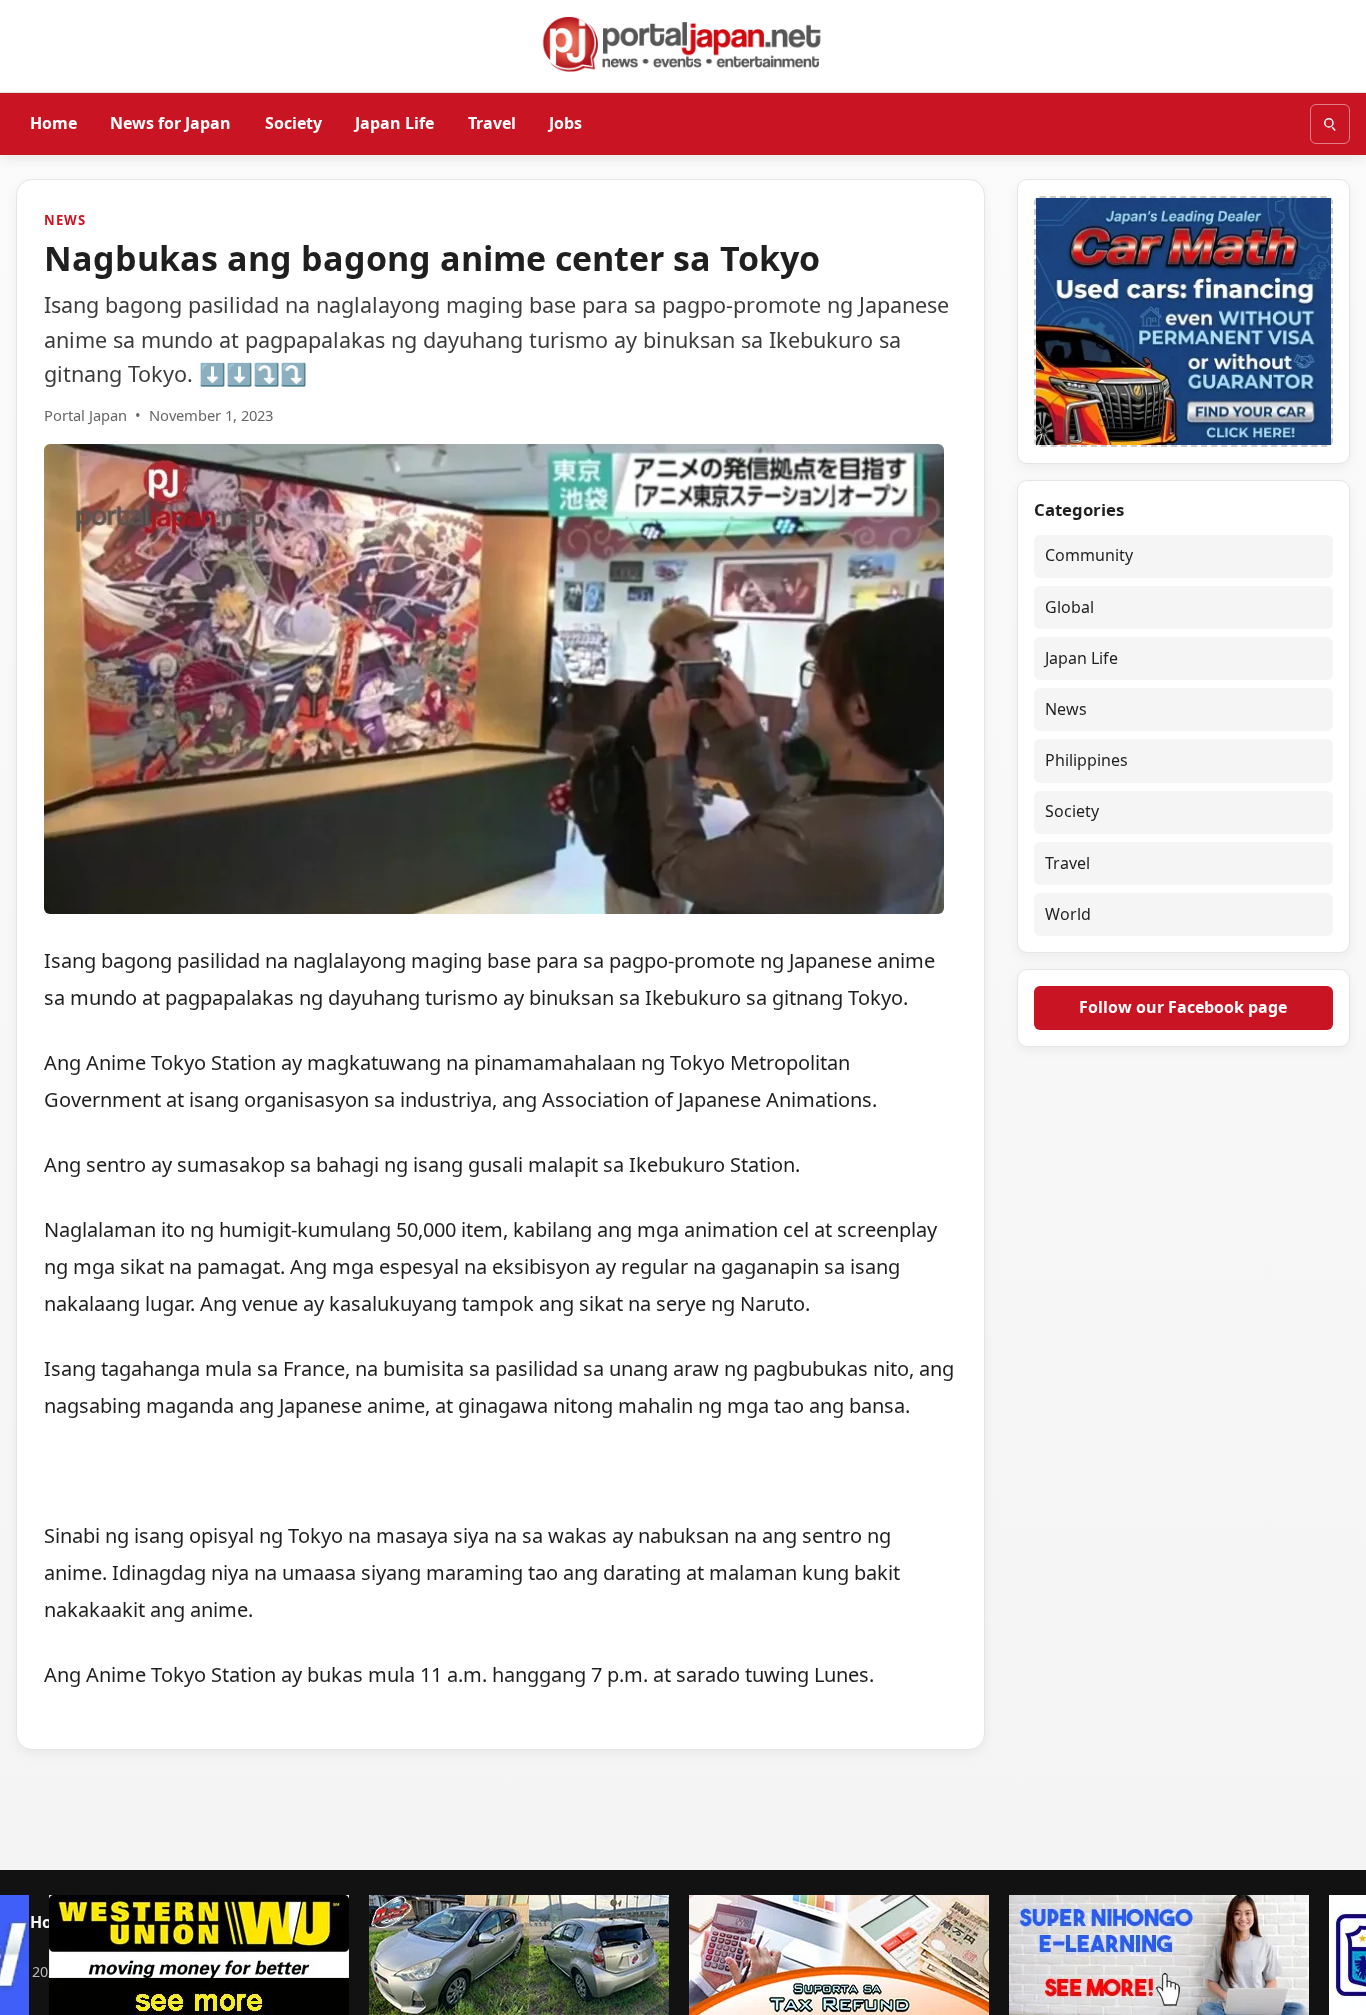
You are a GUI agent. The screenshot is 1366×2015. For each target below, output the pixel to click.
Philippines (1086, 760)
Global (1069, 607)
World (1068, 914)
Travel (492, 123)
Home (53, 123)
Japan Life (394, 123)
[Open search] (1330, 124)
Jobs (565, 123)
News (64, 220)
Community (1089, 555)
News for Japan (170, 123)
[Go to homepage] (683, 44)
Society (293, 123)
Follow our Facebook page (1183, 1007)
